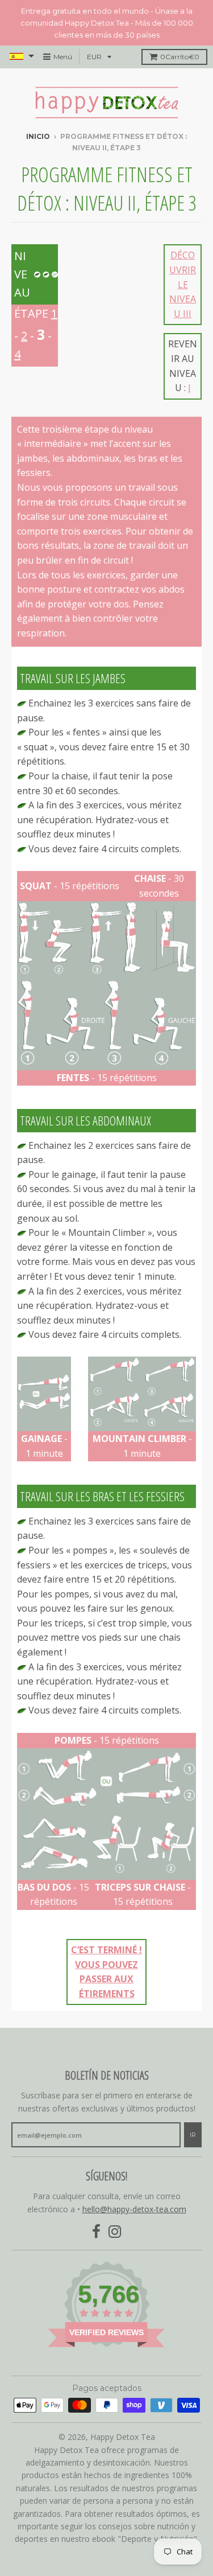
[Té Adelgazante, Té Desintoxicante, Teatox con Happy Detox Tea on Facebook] (96, 2232)
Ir (193, 2135)
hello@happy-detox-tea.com (134, 2209)
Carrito (180, 57)
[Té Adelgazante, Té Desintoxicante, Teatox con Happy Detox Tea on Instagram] (115, 2232)
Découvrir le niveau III (183, 284)
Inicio (38, 136)
